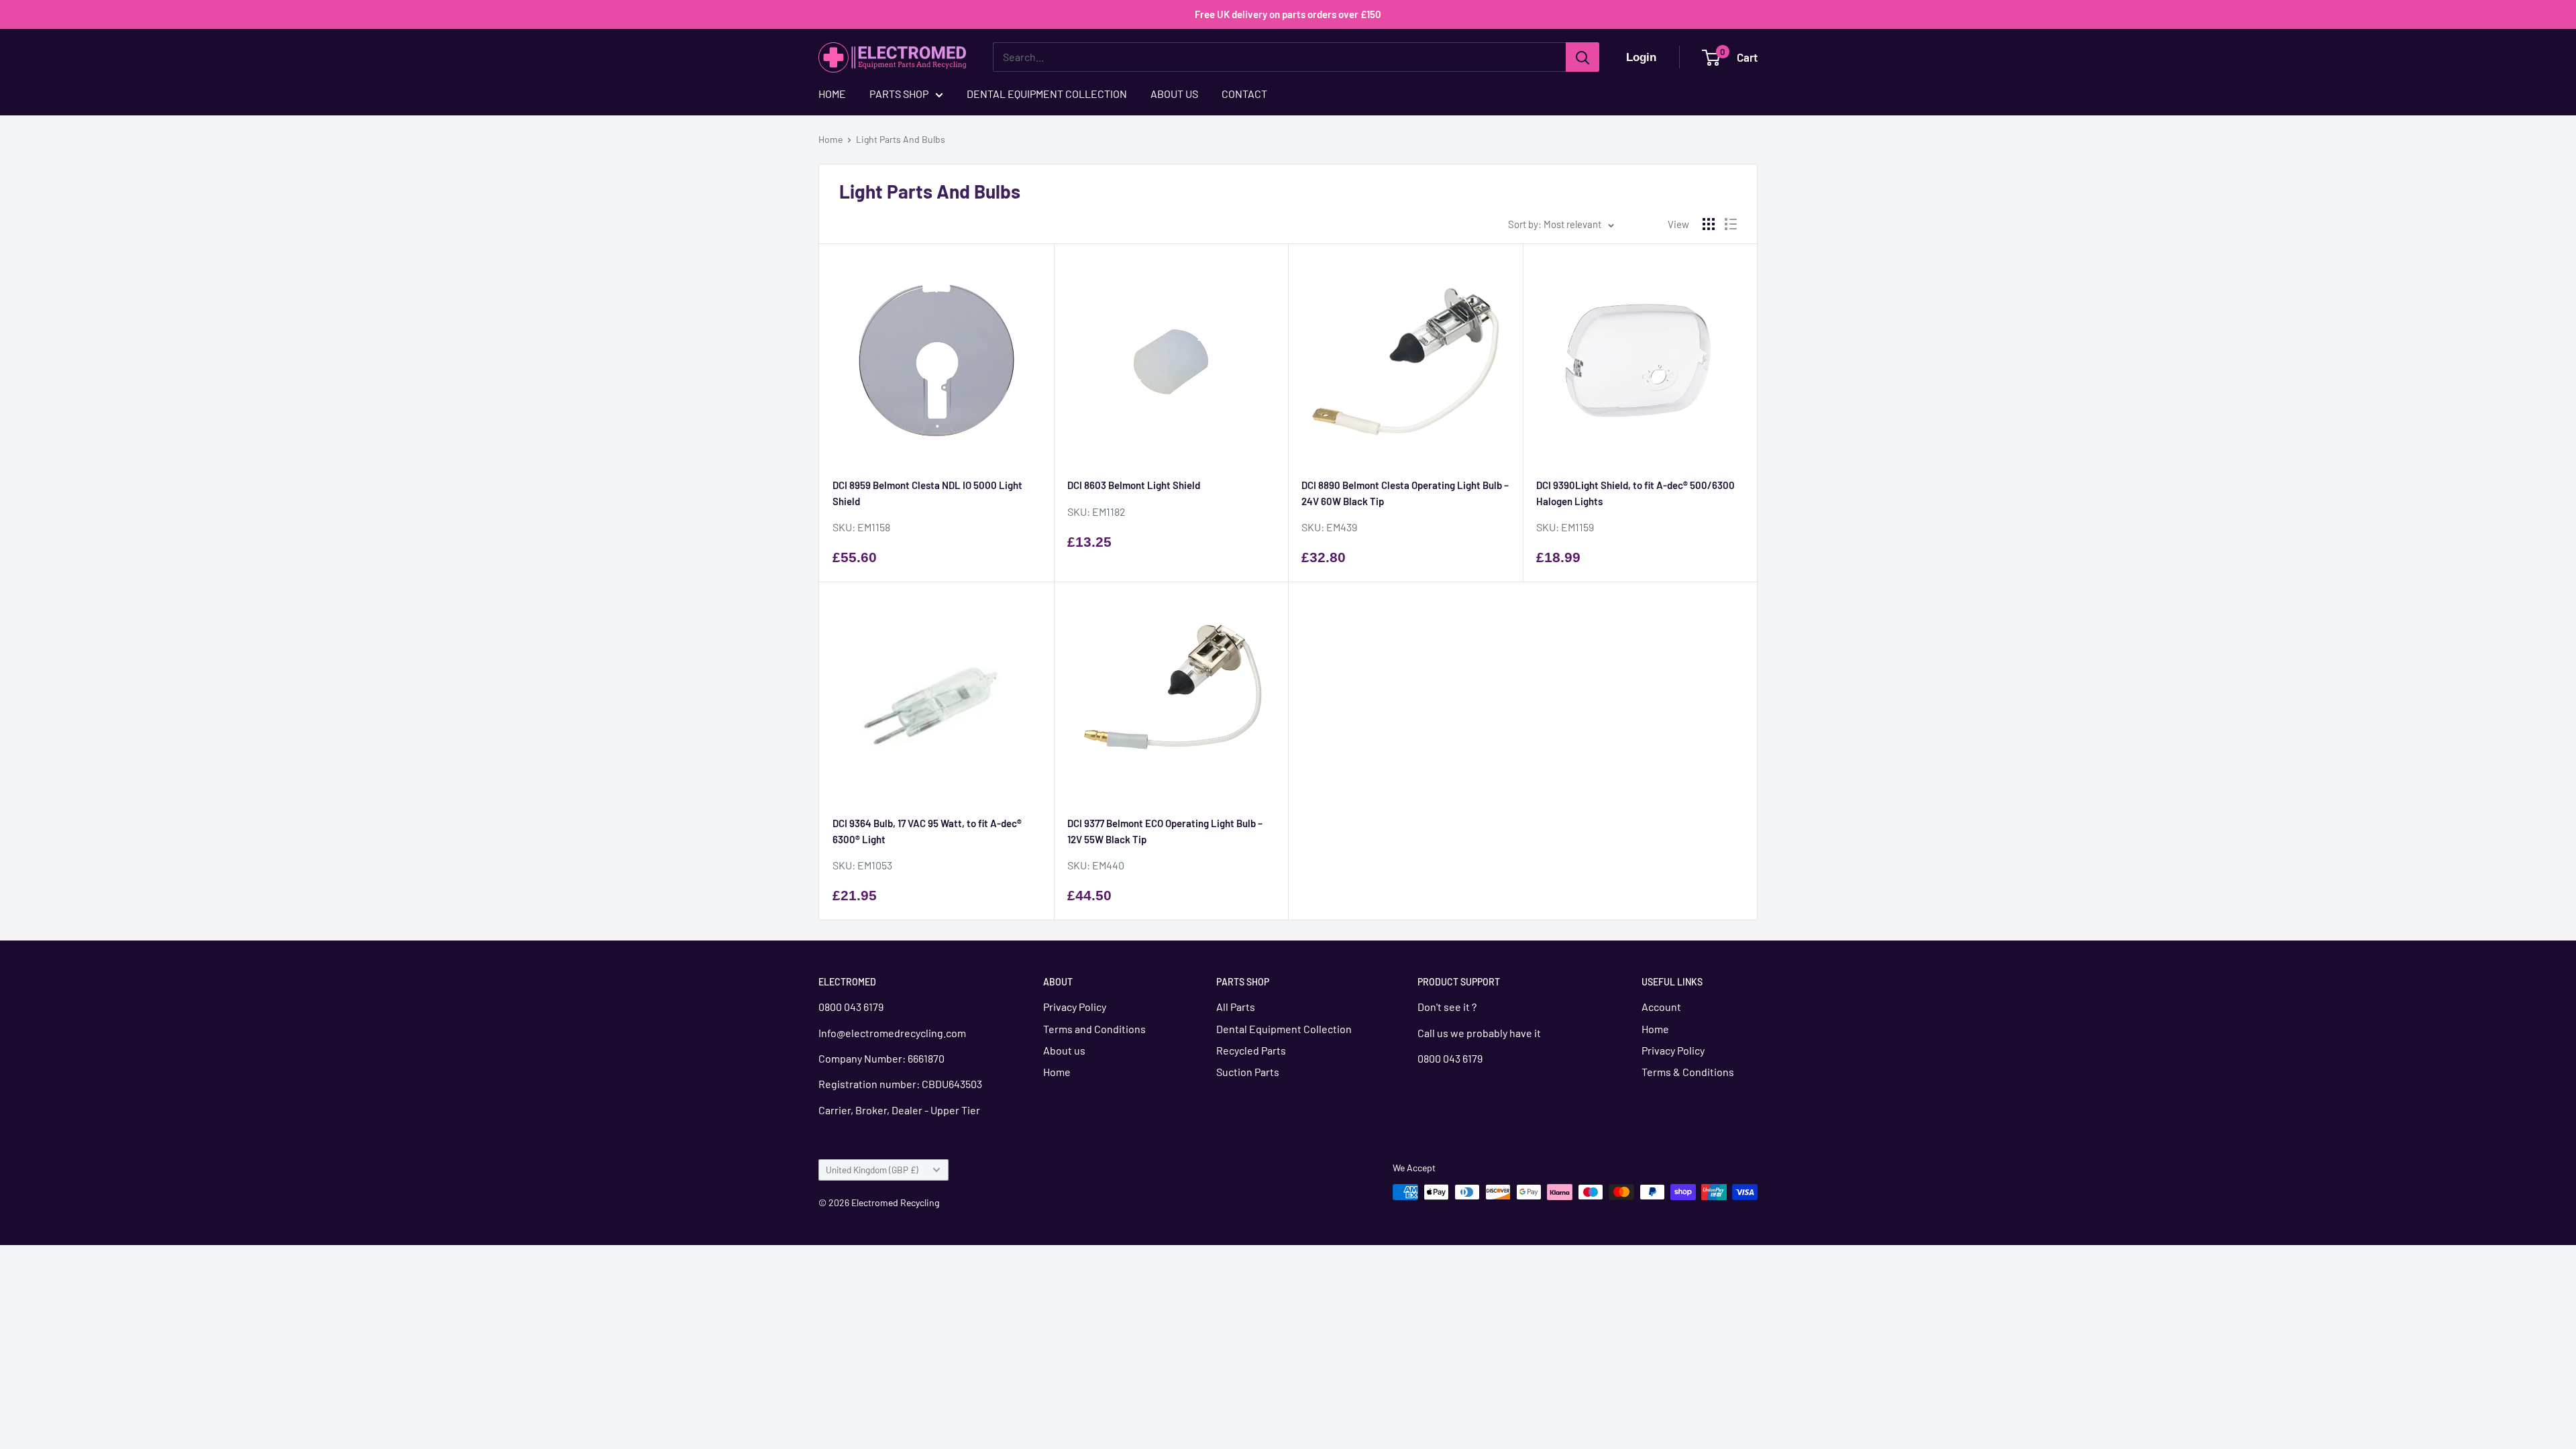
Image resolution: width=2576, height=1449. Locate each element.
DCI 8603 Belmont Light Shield (1134, 485)
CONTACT (1244, 94)
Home (830, 139)
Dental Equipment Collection (1284, 1029)
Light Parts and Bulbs (901, 139)
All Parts (1236, 1007)
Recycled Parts (1251, 1050)
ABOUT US (1174, 94)
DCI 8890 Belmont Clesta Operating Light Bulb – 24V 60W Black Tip (1405, 493)
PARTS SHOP (899, 94)
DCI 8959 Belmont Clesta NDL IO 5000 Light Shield (927, 493)
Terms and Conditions (1094, 1029)
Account (1661, 1007)
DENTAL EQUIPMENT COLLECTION (1047, 94)
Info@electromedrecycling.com (893, 1033)
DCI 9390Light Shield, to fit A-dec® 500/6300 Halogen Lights (1635, 493)
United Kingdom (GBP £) (872, 1170)
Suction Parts (1248, 1072)
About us (1064, 1050)
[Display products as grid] (1709, 224)
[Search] (1582, 57)
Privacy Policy (1075, 1007)
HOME (832, 94)
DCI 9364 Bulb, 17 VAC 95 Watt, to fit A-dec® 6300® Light (927, 831)
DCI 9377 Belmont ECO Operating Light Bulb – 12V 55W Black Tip (1165, 831)
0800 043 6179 (851, 1007)
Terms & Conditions (1688, 1072)
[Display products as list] (1731, 224)
